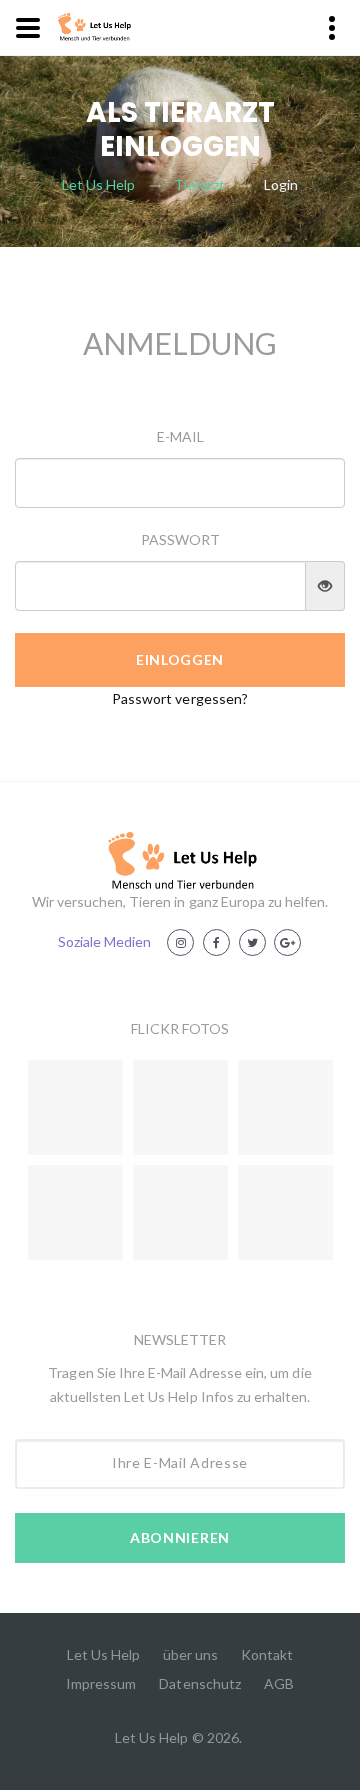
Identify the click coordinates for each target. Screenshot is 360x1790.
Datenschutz (199, 1683)
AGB (279, 1683)
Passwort (180, 539)
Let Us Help (98, 184)
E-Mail (180, 436)
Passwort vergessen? (180, 698)
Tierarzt (199, 184)
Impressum (101, 1683)
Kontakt (267, 1654)
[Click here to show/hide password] (325, 586)
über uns (190, 1654)
